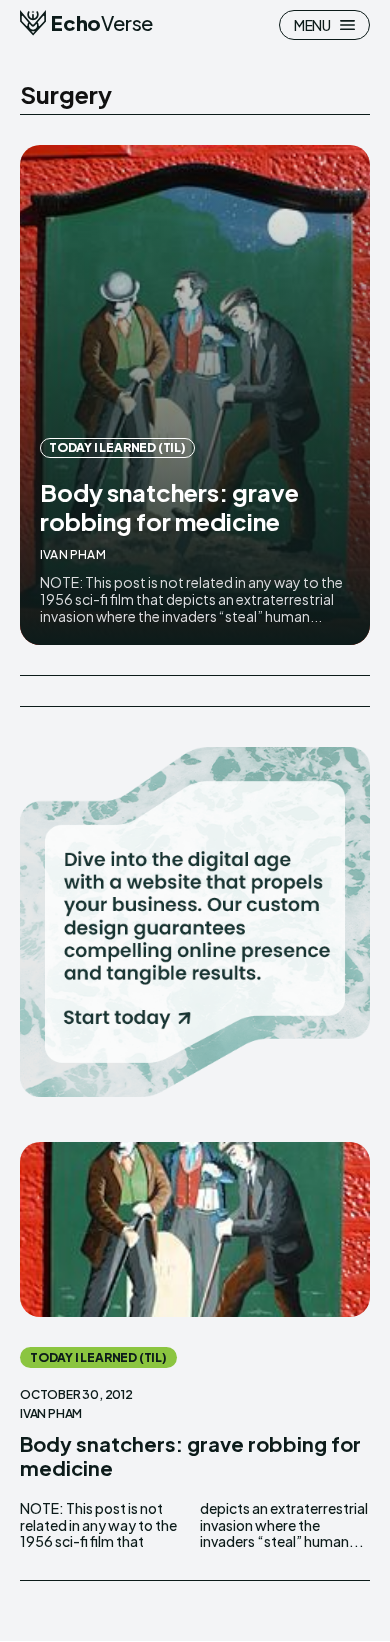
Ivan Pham (73, 554)
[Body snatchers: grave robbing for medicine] (195, 395)
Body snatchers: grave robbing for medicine (169, 506)
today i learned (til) (117, 447)
